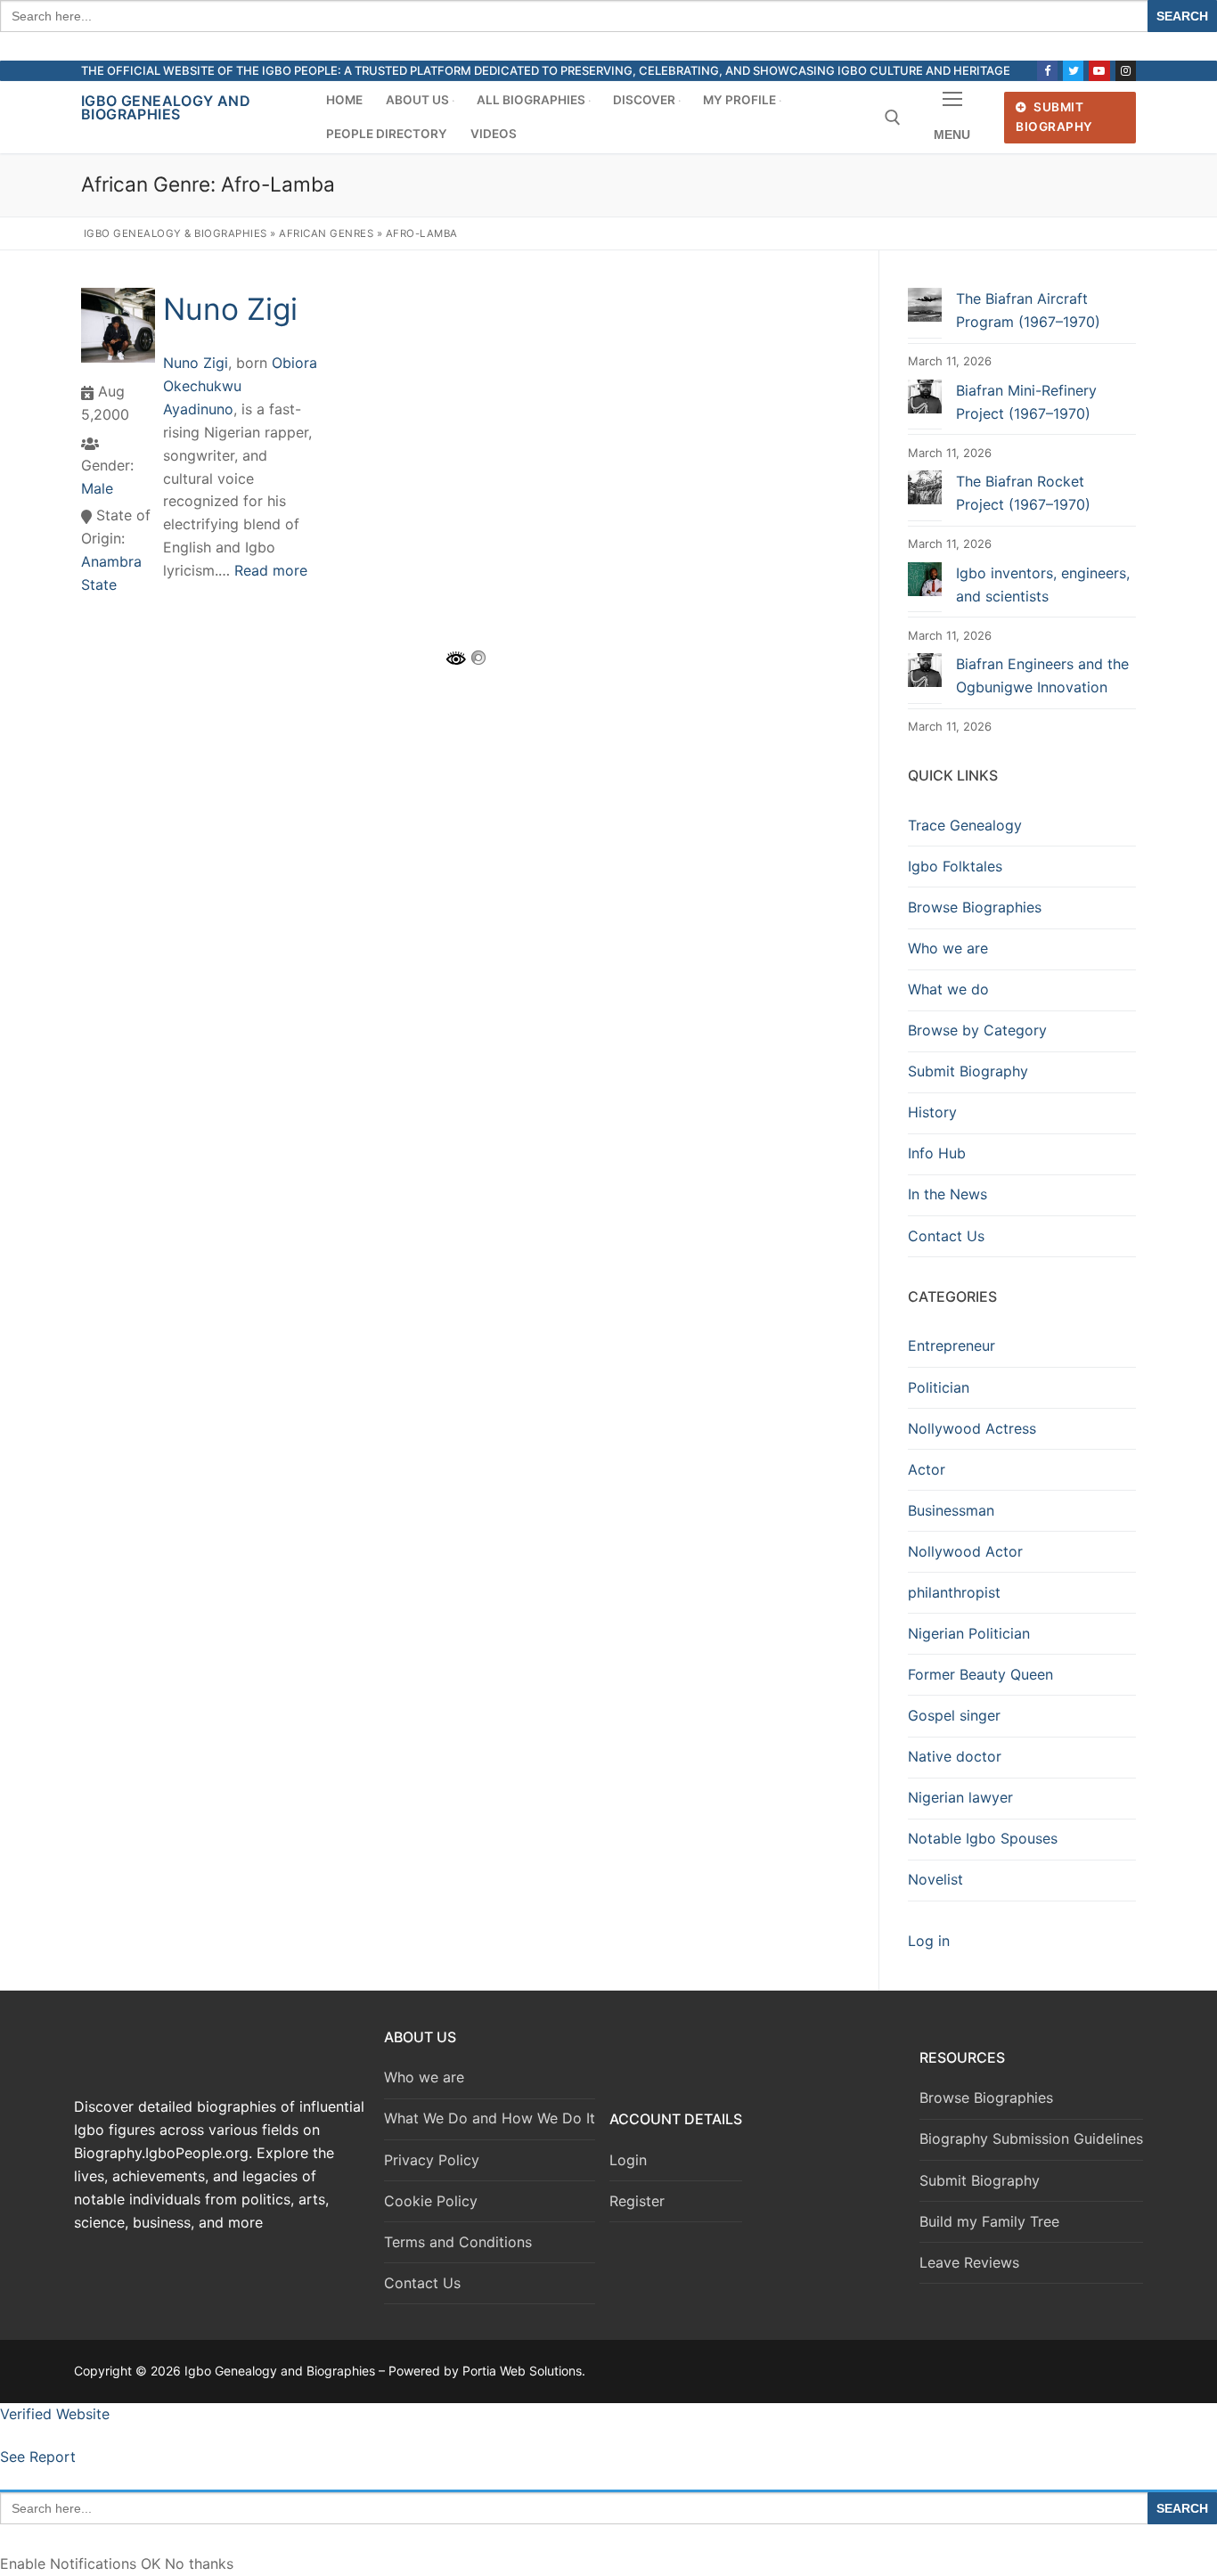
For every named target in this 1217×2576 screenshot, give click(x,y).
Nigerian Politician (969, 1633)
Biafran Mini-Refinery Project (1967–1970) (1026, 402)
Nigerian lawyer (960, 1797)
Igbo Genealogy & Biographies (176, 233)
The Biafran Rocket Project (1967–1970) (1023, 493)
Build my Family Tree (989, 2221)
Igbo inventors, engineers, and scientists (1043, 585)
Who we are (948, 948)
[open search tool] (893, 118)
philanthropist (954, 1592)
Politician (939, 1387)
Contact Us (946, 1236)
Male (97, 488)
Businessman (951, 1510)
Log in (929, 1941)
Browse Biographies (975, 907)
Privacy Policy (432, 2160)
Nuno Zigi (230, 309)
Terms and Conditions (458, 2242)
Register (637, 2201)
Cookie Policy (431, 2201)
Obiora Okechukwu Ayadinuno (240, 386)
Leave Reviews (969, 2262)
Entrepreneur (952, 1345)
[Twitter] (1073, 71)
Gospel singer (954, 1715)
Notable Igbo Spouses (983, 1838)
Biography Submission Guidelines (1031, 2138)
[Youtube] (1099, 71)
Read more (271, 570)
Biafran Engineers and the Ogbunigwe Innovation (1042, 675)
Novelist (935, 1879)
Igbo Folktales (955, 866)
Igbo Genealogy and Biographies (166, 107)
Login (628, 2160)
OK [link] (153, 2564)
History (932, 1112)
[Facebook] (1047, 71)
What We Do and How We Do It (490, 2118)
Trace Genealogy (965, 825)
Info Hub (937, 1153)
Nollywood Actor (965, 1551)
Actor (927, 1469)
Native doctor (955, 1756)
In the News (947, 1194)
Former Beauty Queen (980, 1674)
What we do (948, 989)
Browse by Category (977, 1030)
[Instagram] (1126, 71)
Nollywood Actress (972, 1428)
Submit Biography (1054, 117)
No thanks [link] (199, 2564)
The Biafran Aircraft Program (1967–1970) (1028, 310)
